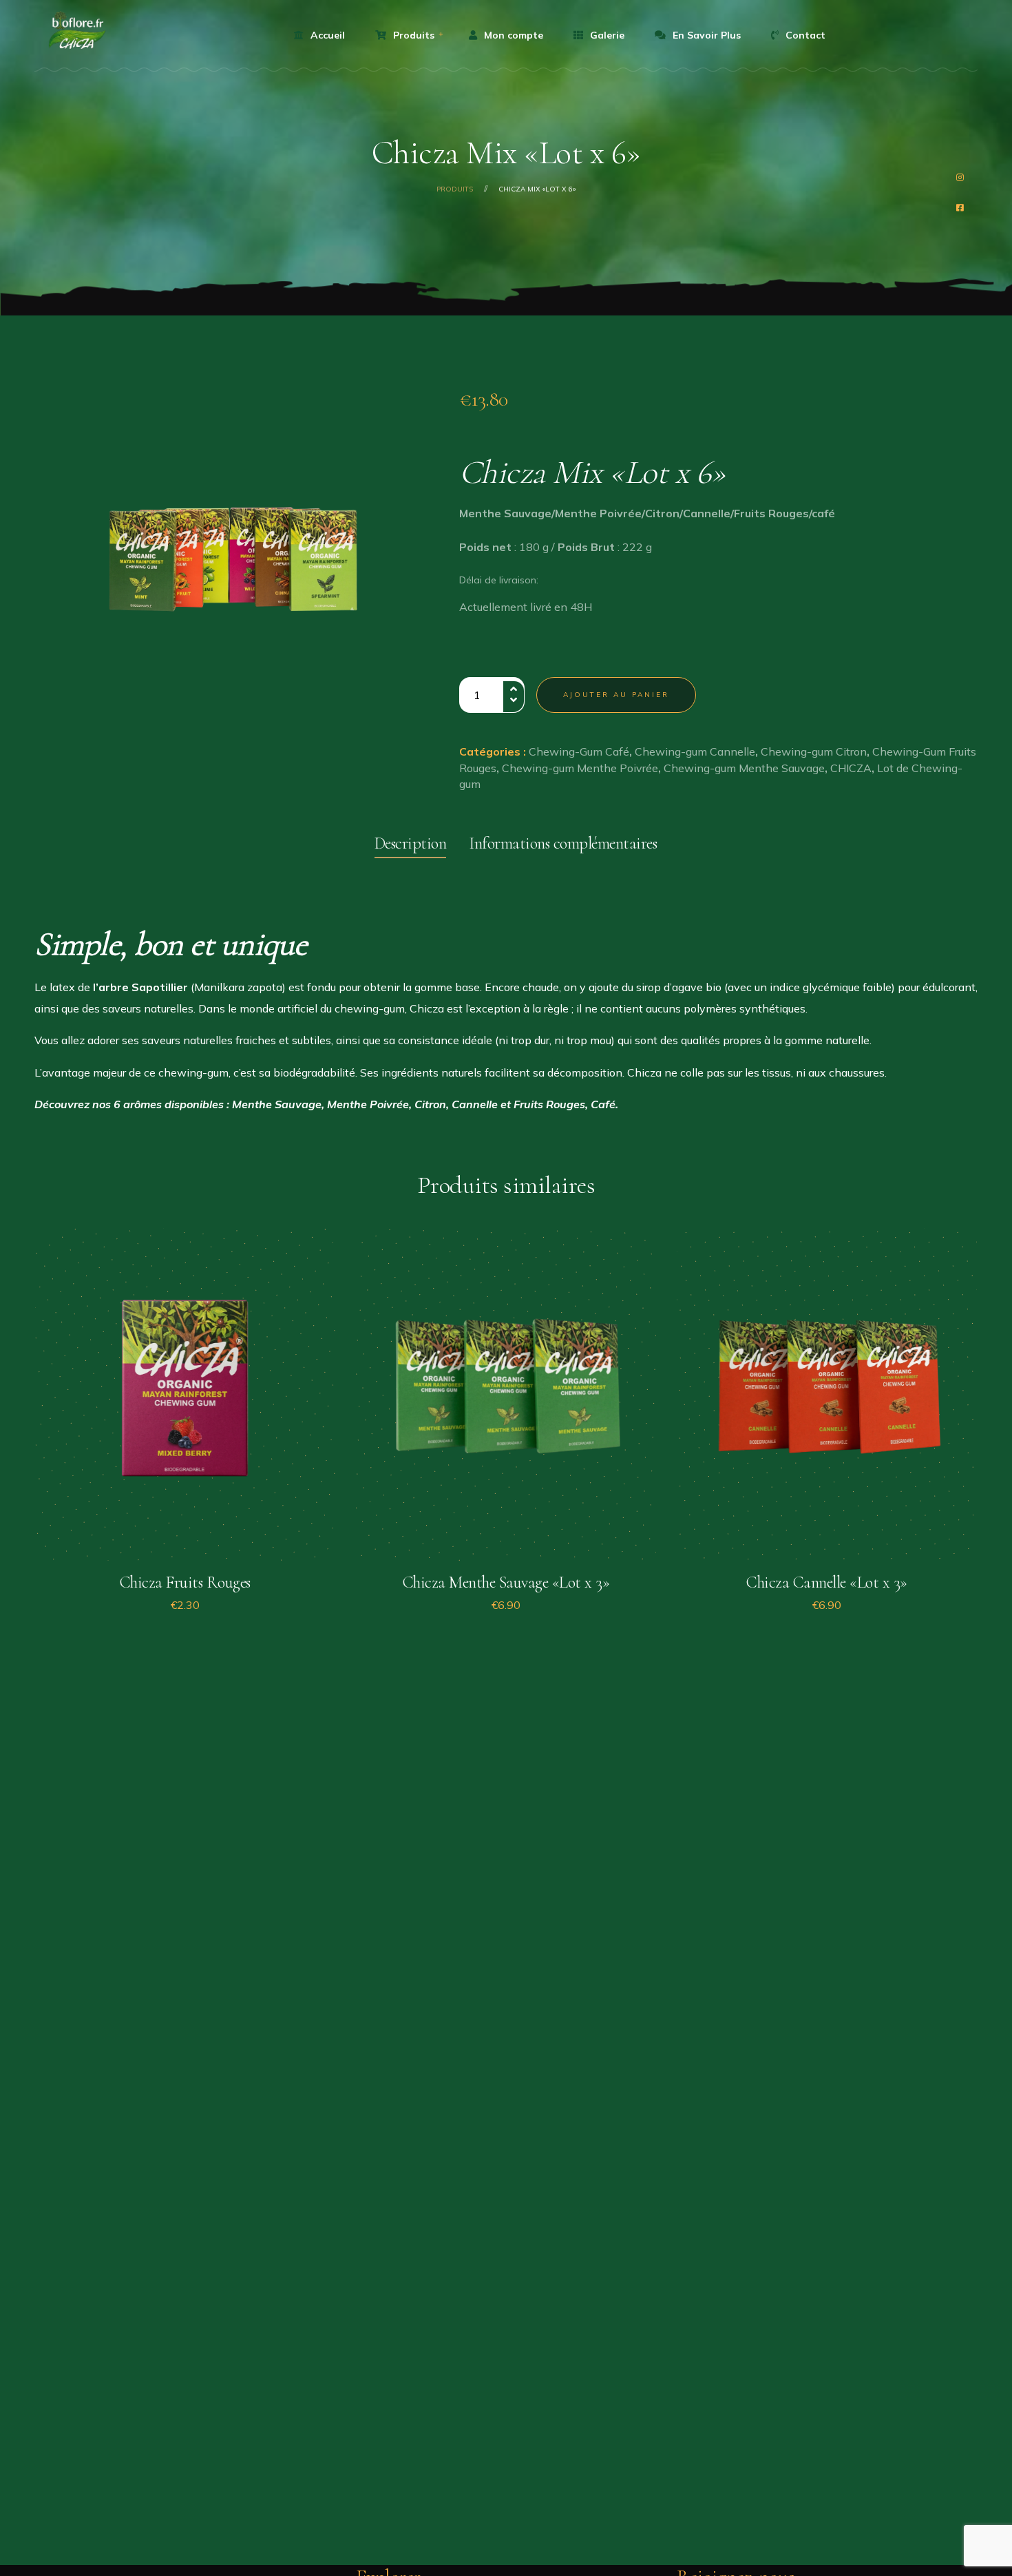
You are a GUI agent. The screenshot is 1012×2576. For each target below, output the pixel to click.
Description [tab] (411, 843)
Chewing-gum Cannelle (695, 751)
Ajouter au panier (616, 695)
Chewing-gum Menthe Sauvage (744, 768)
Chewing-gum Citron (814, 751)
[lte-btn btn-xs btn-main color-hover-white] (185, 1559)
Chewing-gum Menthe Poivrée (580, 768)
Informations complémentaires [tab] (563, 843)
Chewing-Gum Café (579, 751)
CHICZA (851, 768)
